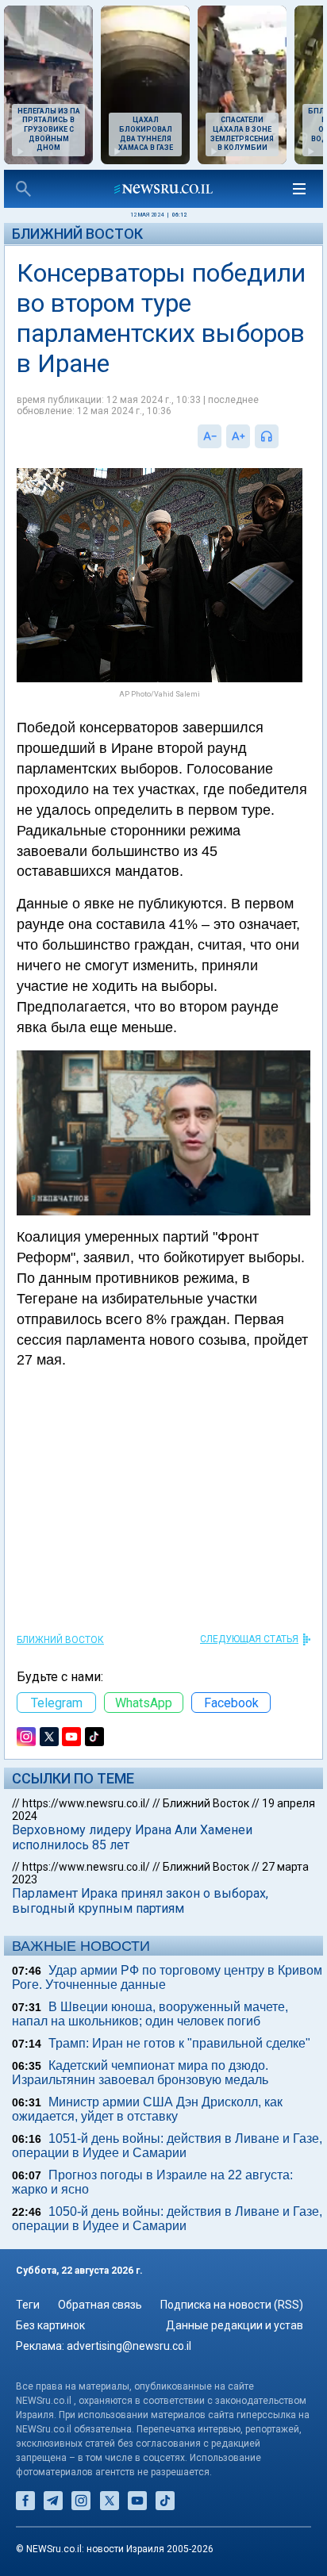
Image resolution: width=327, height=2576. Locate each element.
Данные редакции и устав (235, 2325)
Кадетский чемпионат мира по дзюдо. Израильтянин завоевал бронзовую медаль (140, 2073)
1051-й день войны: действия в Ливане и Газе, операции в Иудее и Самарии (167, 2146)
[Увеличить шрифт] (238, 436)
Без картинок (50, 2325)
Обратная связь (100, 2305)
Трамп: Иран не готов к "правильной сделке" (179, 2043)
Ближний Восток (77, 234)
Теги (28, 2305)
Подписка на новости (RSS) (232, 2305)
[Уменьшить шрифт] (210, 436)
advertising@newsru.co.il (129, 2346)
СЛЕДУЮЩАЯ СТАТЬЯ (249, 1639)
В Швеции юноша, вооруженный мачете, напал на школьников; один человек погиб (150, 2014)
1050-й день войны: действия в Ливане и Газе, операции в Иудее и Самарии (167, 2219)
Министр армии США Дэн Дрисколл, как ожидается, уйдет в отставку (147, 2109)
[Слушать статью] (283, 436)
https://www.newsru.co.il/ (86, 1803)
